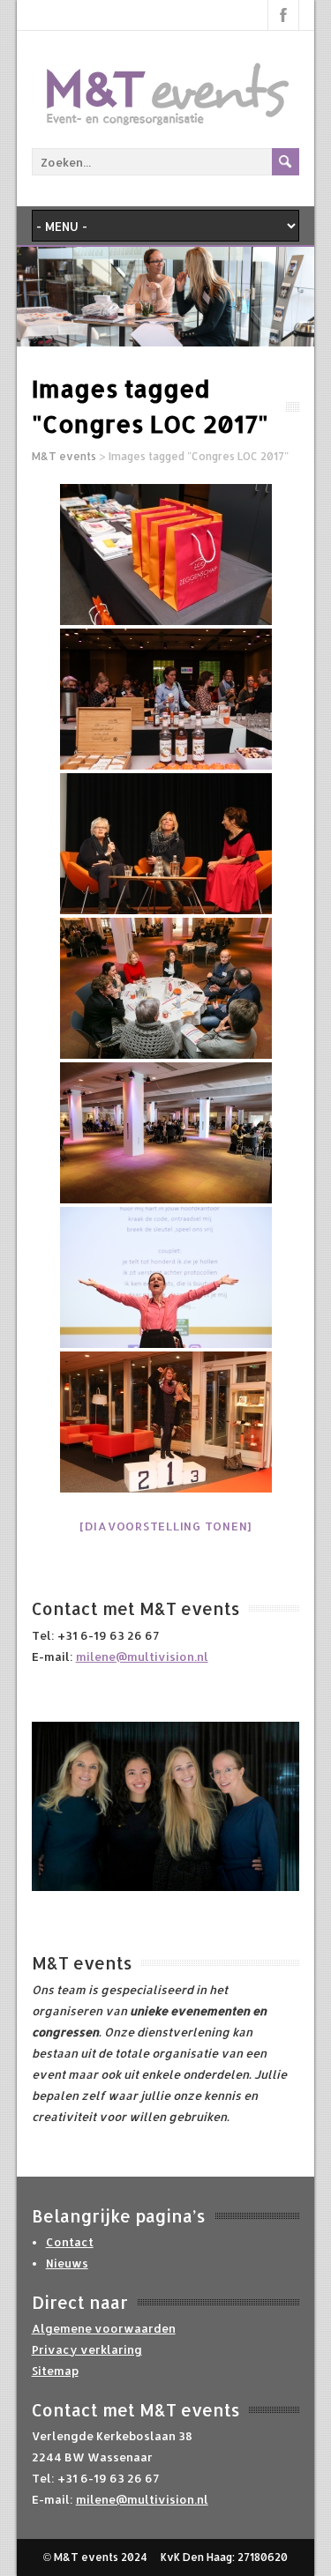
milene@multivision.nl (142, 1657)
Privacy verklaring (87, 2349)
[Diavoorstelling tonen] (165, 1526)
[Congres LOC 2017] (166, 555)
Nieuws (67, 2263)
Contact (70, 2242)
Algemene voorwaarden (104, 2328)
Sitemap (55, 2371)
